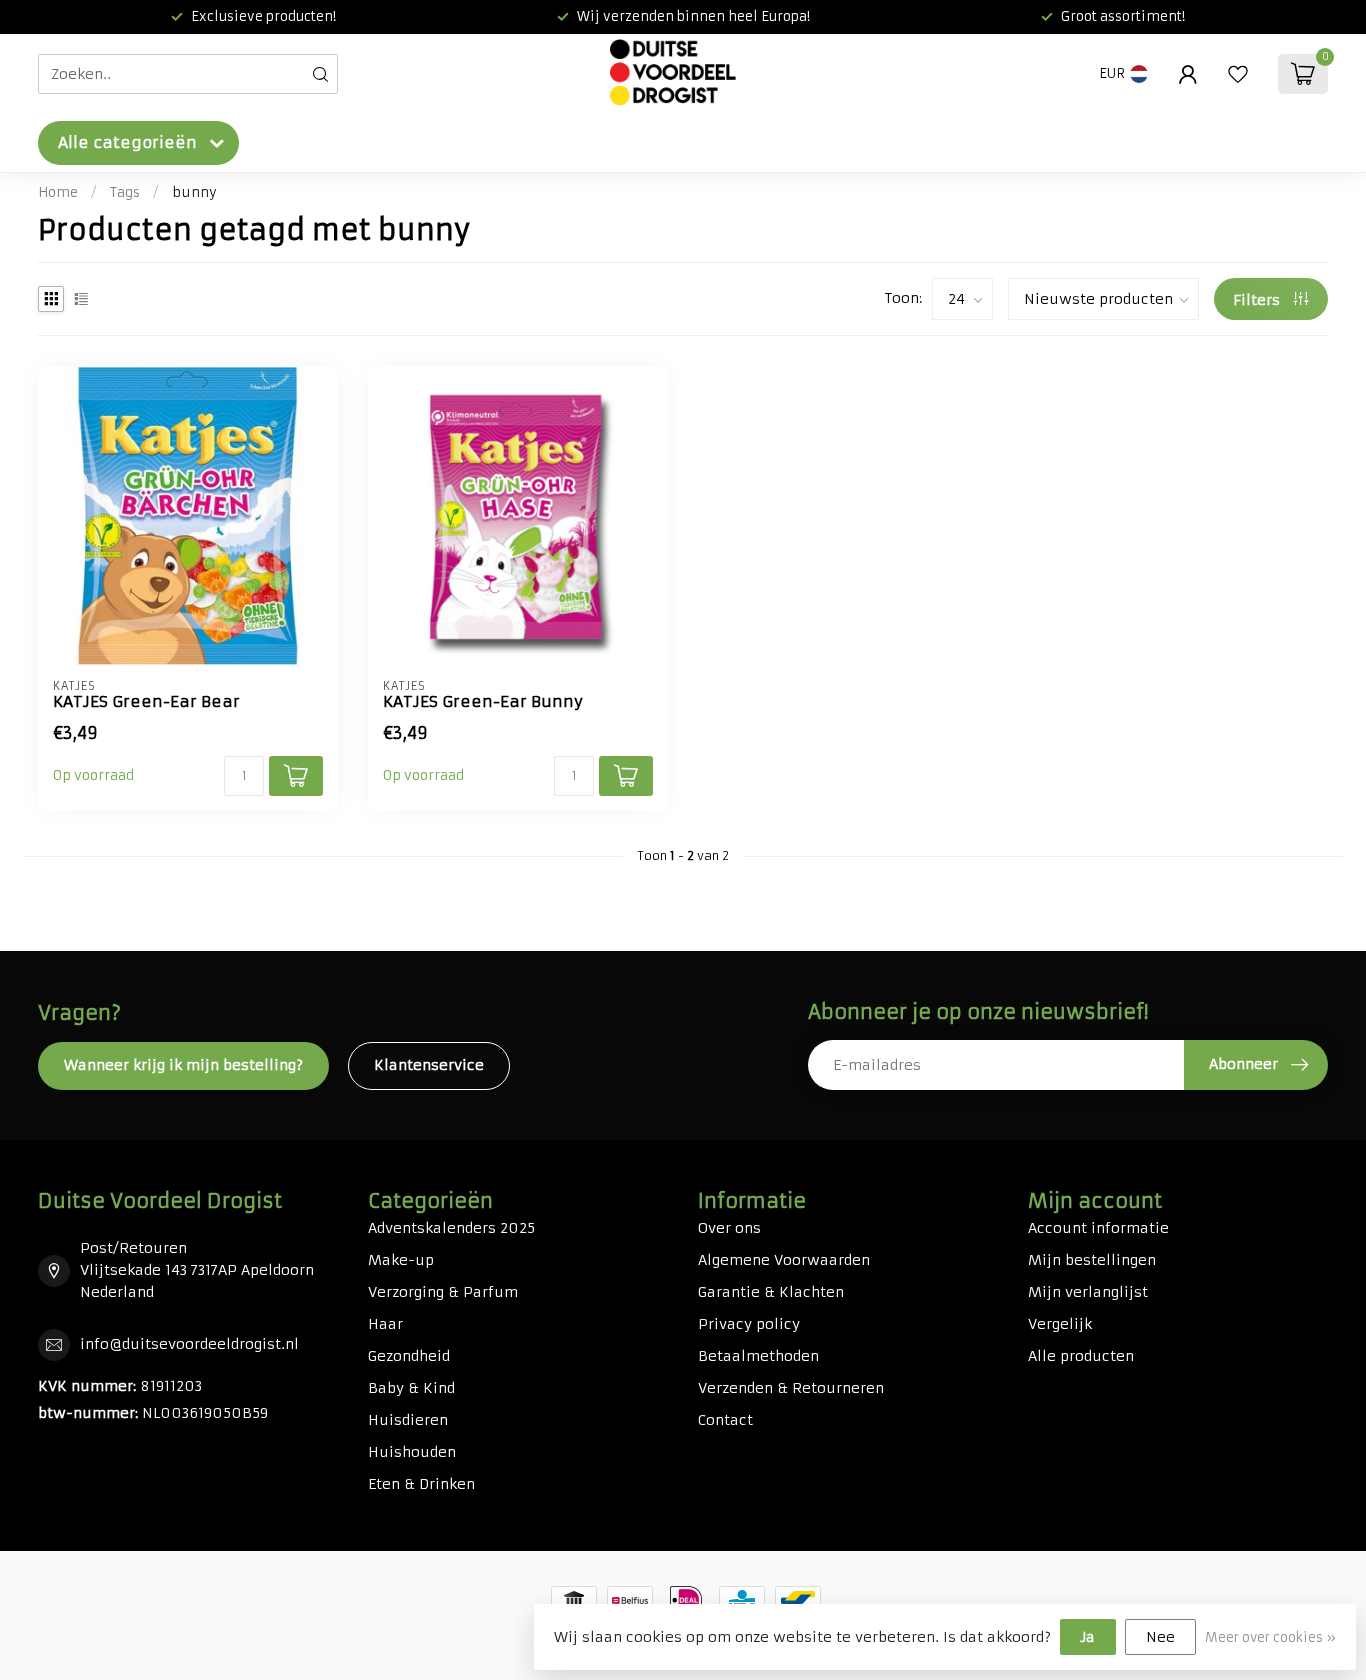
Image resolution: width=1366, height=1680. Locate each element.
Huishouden (412, 1452)
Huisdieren (408, 1420)
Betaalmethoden (758, 1356)
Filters (1258, 300)
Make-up (401, 1260)
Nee (1160, 1637)
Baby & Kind (411, 1388)
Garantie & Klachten (771, 1292)
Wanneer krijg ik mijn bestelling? (183, 1065)
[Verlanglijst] (1238, 74)
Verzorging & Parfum (443, 1292)
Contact (725, 1420)
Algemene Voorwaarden (784, 1260)
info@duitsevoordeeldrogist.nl (189, 1344)
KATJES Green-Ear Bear (146, 702)
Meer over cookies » (1270, 1637)
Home (58, 192)
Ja (1088, 1637)
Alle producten (1081, 1356)
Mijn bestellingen (1092, 1260)
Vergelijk (1060, 1324)
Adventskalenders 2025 (451, 1228)
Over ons (729, 1228)
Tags (125, 192)
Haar (385, 1324)
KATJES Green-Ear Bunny (483, 702)
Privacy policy (749, 1324)
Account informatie (1098, 1228)
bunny (194, 192)
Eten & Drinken (421, 1484)
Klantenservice (429, 1065)
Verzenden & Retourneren (791, 1388)
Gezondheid (409, 1356)
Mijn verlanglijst (1088, 1292)
